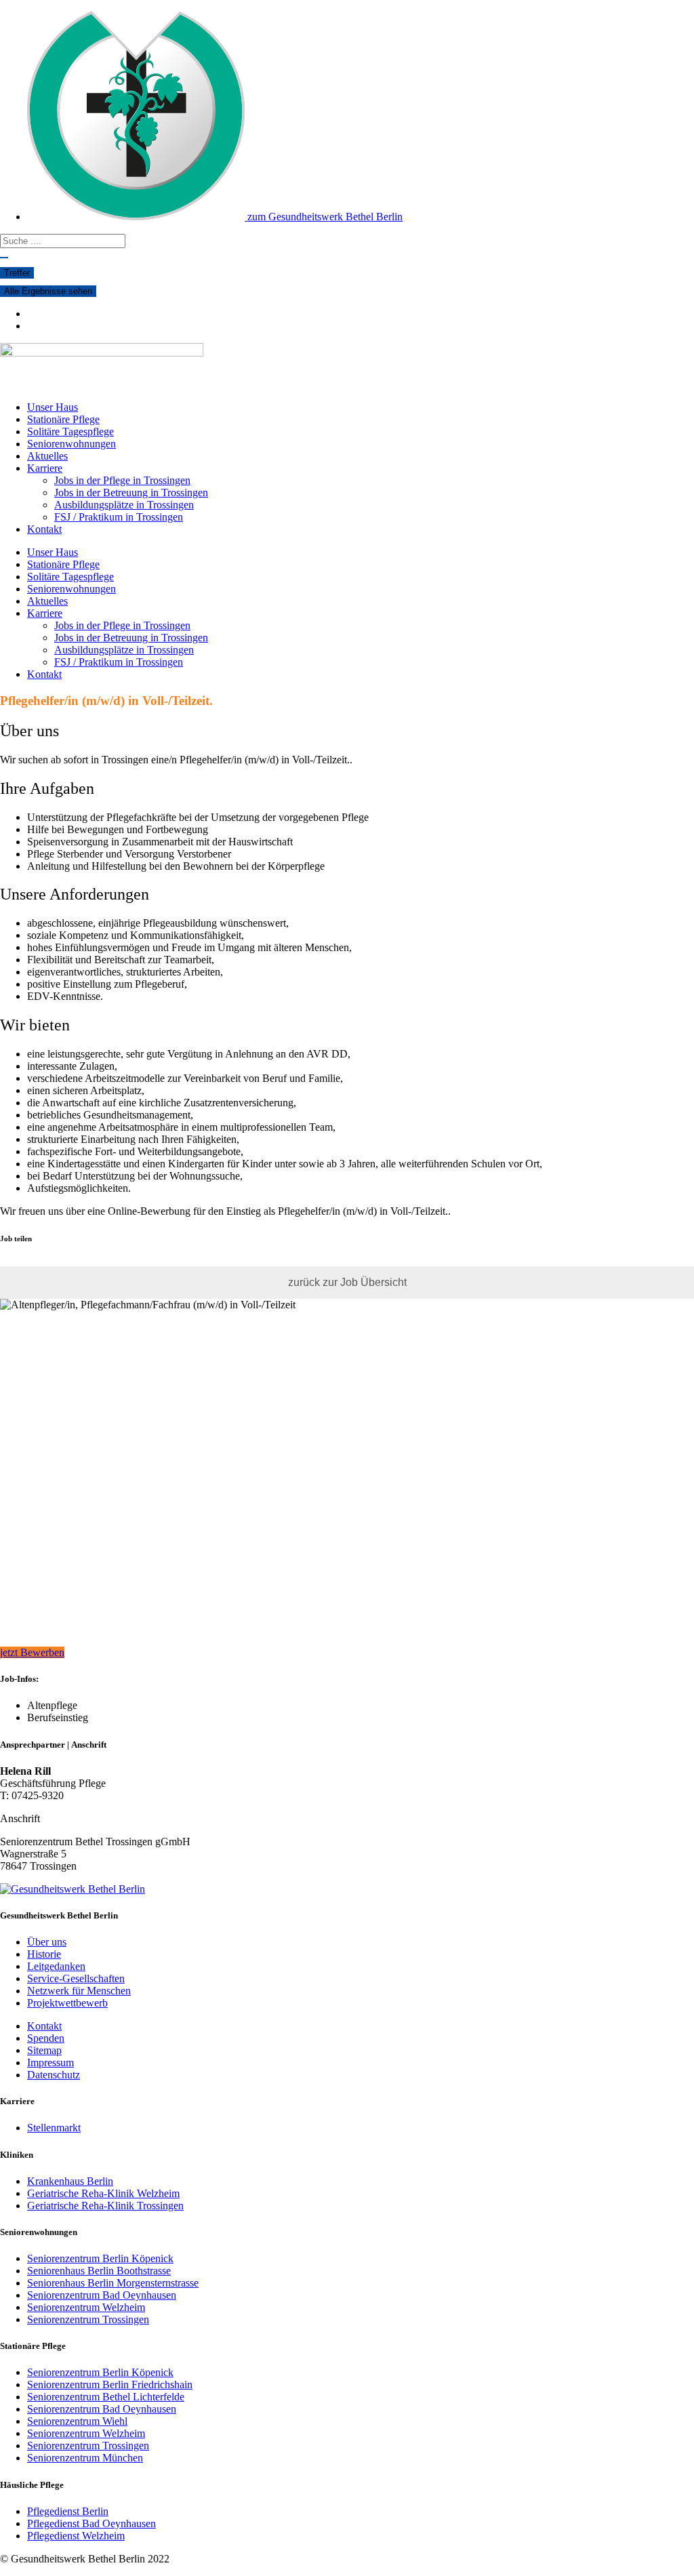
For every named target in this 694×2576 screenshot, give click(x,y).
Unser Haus (53, 407)
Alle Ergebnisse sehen (48, 291)
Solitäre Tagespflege (70, 431)
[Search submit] (4, 258)
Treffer (17, 273)
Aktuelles (47, 456)
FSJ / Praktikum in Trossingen (119, 517)
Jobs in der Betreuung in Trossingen (131, 492)
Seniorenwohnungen (72, 444)
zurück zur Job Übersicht (347, 1282)
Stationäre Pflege (63, 419)
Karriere (45, 468)
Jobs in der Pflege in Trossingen (122, 480)
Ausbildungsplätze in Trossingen (124, 505)
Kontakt (44, 529)
